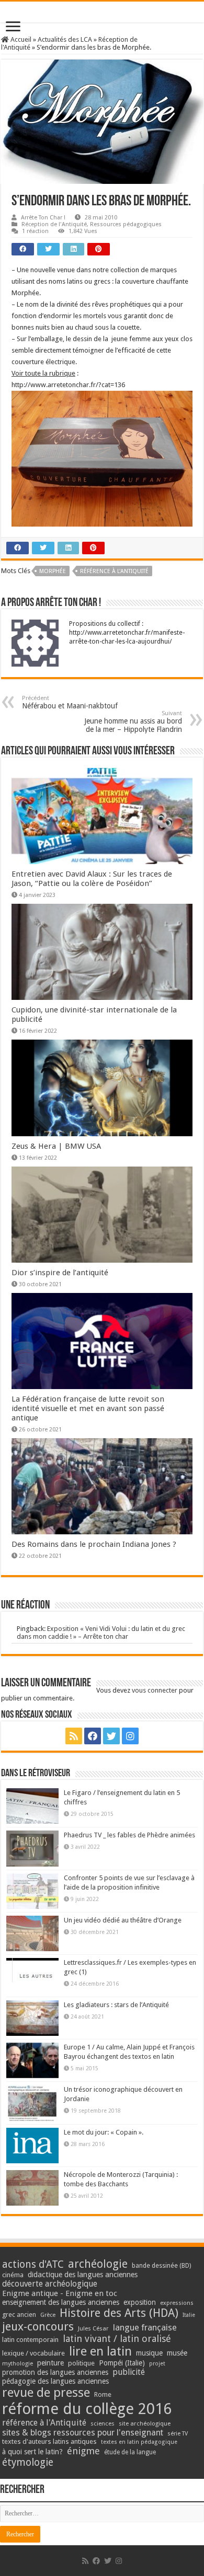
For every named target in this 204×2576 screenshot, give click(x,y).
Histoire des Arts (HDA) (119, 2313)
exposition (140, 2302)
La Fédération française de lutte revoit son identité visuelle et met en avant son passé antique (88, 1408)
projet (157, 2364)
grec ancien (19, 2315)
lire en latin (100, 2351)
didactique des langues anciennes (83, 2275)
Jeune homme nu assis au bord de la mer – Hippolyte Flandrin (133, 722)
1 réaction (35, 231)
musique (149, 2353)
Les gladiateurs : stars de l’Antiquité (116, 2005)
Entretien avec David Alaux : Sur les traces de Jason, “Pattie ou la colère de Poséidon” (92, 879)
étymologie (28, 2462)
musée (177, 2353)
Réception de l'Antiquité (54, 224)
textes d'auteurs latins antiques (49, 2441)
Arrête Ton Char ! (43, 218)
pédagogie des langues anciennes (55, 2381)
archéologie (98, 2264)
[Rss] (74, 1736)
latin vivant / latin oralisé (117, 2339)
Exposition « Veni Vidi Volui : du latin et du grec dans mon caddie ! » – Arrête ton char (101, 1633)
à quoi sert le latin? (32, 2452)
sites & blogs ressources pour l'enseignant (83, 2433)
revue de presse (46, 2393)
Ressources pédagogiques (126, 224)
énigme (83, 2451)
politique (81, 2363)
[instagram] (130, 1736)
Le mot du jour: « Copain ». (104, 2132)
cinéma (13, 2275)
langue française (145, 2327)
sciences (103, 2423)
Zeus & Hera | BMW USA (56, 1146)
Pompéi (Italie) (122, 2363)
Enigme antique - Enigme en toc (60, 2293)
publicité (129, 2372)
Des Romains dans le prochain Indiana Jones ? (94, 1544)
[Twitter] (111, 1736)
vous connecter (155, 1690)
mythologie (18, 2364)
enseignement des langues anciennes (61, 2302)
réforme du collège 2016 (87, 2409)
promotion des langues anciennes (55, 2372)
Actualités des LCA (65, 39)
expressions (177, 2303)
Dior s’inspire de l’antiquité (60, 1273)
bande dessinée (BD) (161, 2266)
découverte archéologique (50, 2284)
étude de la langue (130, 2452)
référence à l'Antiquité (114, 571)
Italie (189, 2315)
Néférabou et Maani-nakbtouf (70, 702)
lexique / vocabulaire (33, 2353)
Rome (103, 2394)
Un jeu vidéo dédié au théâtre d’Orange (123, 1920)
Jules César (93, 2328)
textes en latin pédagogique (139, 2442)
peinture (50, 2363)
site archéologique (145, 2423)
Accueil (20, 39)
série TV (178, 2434)
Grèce (48, 2315)
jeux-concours (38, 2326)
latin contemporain (30, 2340)
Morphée (53, 571)
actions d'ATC (33, 2264)
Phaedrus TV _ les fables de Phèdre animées (129, 1835)
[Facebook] (93, 1736)
